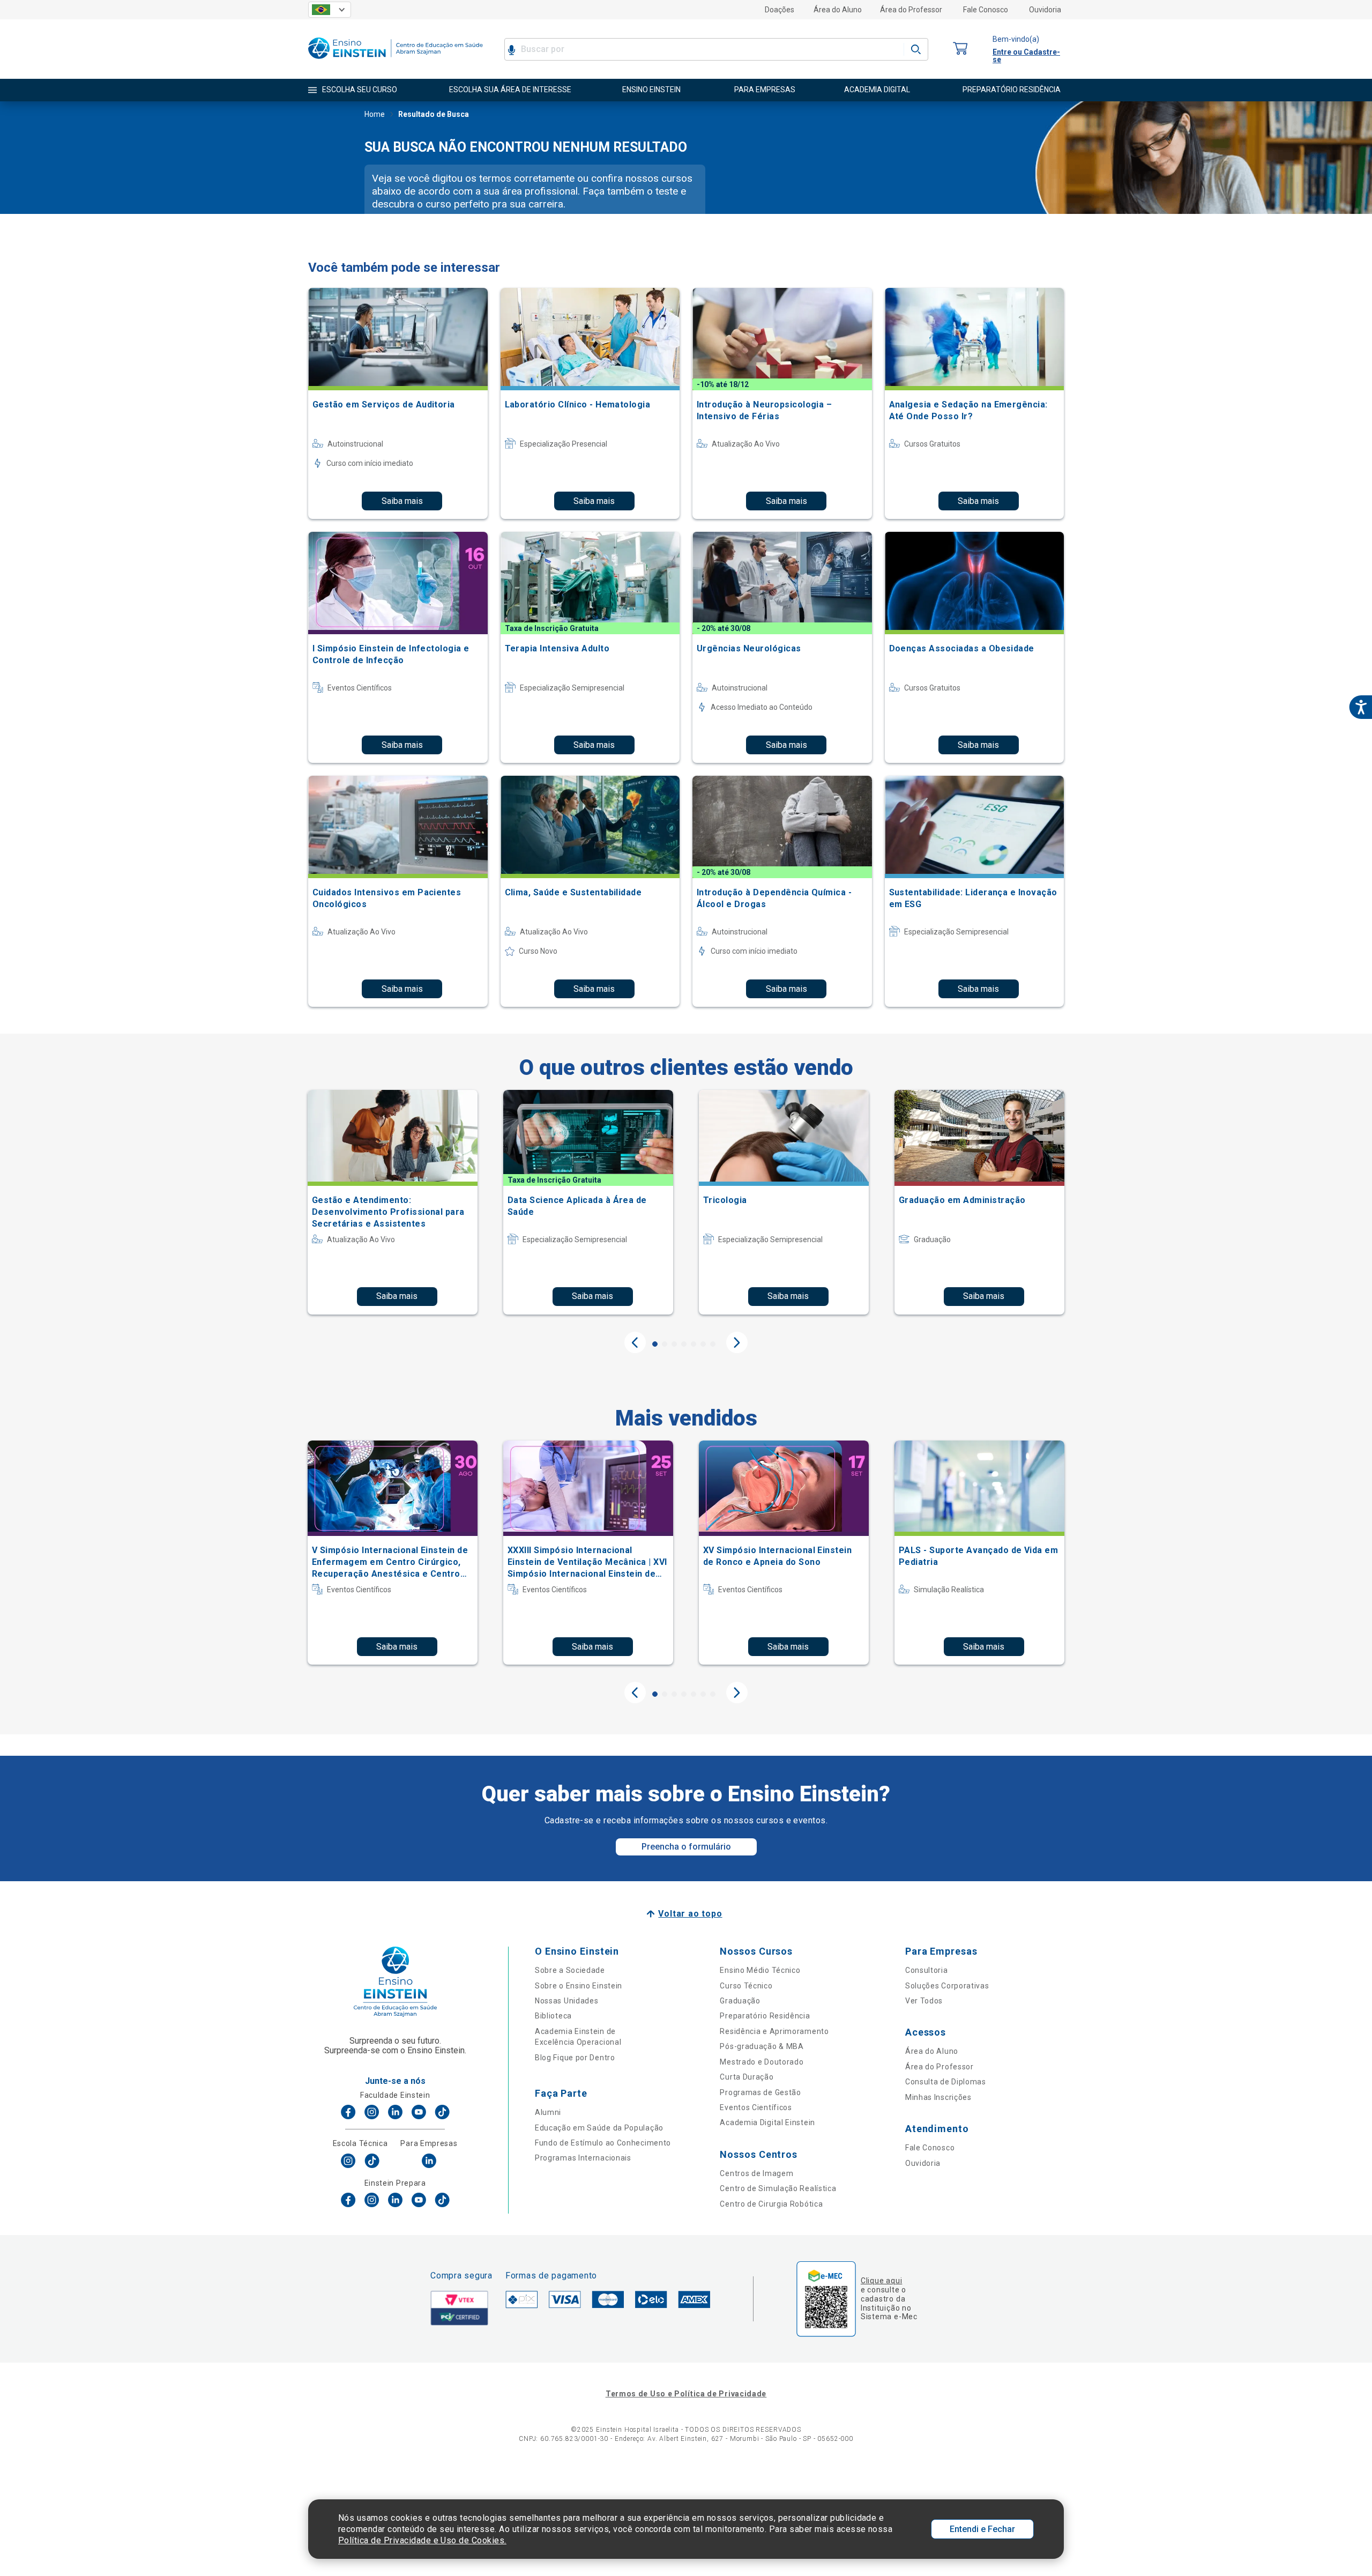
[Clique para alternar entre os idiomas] (330, 10)
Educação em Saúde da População (599, 2128)
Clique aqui (881, 2281)
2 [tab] (665, 1344)
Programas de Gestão (760, 2092)
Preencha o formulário (686, 1847)
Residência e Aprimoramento (774, 2031)
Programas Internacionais (583, 2158)
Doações (780, 10)
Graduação (740, 2001)
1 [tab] (655, 1344)
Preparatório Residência (765, 2016)
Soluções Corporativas (947, 1986)
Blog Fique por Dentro (575, 2058)
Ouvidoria (1045, 10)
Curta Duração (747, 2077)
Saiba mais (402, 501)
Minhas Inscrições (938, 2097)
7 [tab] (713, 1344)
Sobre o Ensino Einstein (579, 1986)
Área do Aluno (838, 10)
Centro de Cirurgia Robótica (771, 2204)
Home (375, 114)
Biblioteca (553, 2016)
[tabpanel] (393, 1202)
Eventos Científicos (756, 2107)
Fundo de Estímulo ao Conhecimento (603, 2143)
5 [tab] (694, 1344)
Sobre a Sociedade (570, 1970)
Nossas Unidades (567, 2001)
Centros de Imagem (756, 2173)
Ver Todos (924, 2001)
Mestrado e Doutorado (762, 2062)
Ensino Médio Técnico (760, 1970)
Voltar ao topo (690, 1914)
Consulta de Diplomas (946, 2082)
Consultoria (927, 1970)
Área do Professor (911, 10)
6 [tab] (703, 1344)
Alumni (548, 2112)
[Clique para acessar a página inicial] (396, 61)
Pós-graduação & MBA (762, 2046)
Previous (635, 1342)
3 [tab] (674, 1344)
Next (737, 1342)
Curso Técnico (746, 1986)
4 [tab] (684, 1344)
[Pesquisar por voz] (512, 49)
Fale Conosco (986, 10)
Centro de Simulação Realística (778, 2188)
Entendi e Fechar (982, 2529)
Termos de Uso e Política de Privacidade (686, 2394)
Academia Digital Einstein (767, 2122)
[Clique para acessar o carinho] (960, 49)
